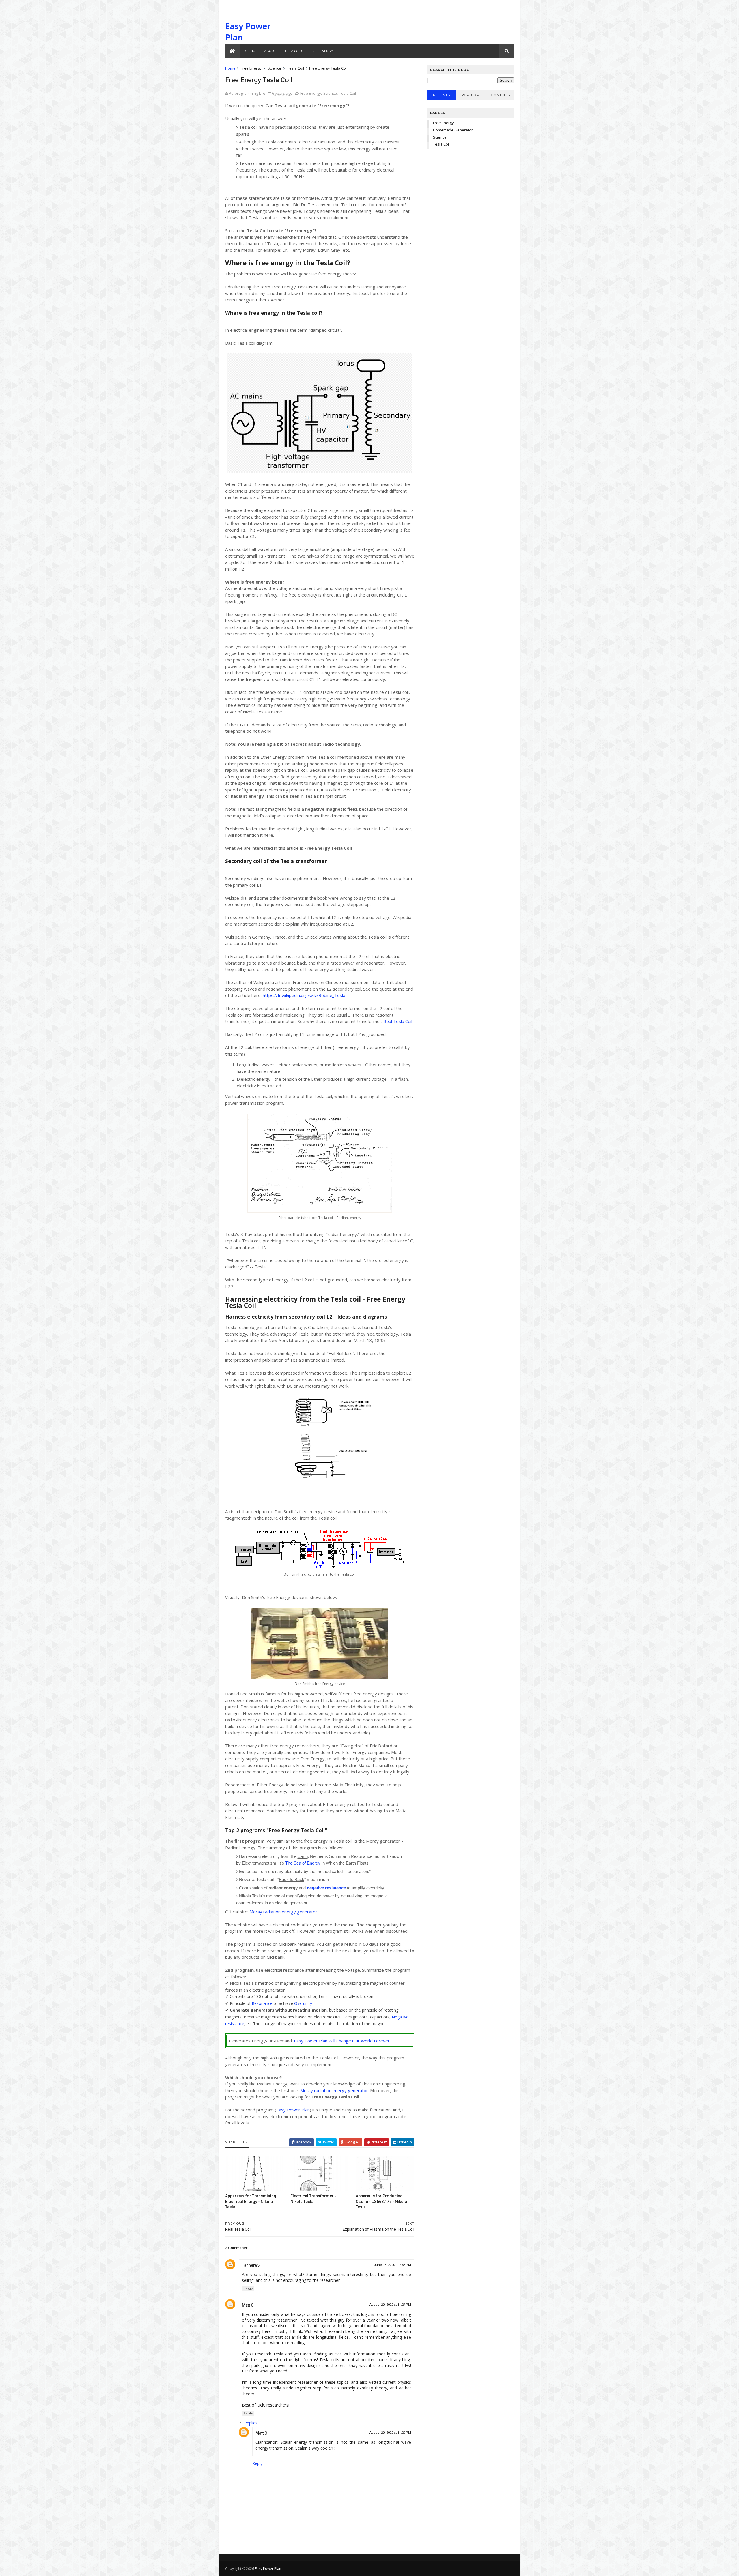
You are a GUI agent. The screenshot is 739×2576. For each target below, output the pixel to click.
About (270, 51)
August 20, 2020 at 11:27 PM (390, 2305)
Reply (248, 2289)
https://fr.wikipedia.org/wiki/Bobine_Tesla (304, 995)
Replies (251, 2423)
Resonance (262, 2003)
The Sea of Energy (303, 1863)
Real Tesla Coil (398, 1021)
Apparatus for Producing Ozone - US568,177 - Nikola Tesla (381, 2202)
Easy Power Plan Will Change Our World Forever (342, 2041)
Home (230, 68)
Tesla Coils (293, 51)
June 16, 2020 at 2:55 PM (392, 2265)
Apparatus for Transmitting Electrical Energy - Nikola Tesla (251, 2202)
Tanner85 (251, 2265)
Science (250, 51)
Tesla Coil (296, 68)
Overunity (303, 2003)
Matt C (248, 2305)
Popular (471, 95)
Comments (499, 95)
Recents (442, 95)
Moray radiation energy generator (283, 1912)
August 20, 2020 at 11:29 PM (390, 2433)
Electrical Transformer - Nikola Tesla (313, 2199)
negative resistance (326, 1888)
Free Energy (322, 51)
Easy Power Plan (293, 2110)
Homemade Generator (453, 130)
